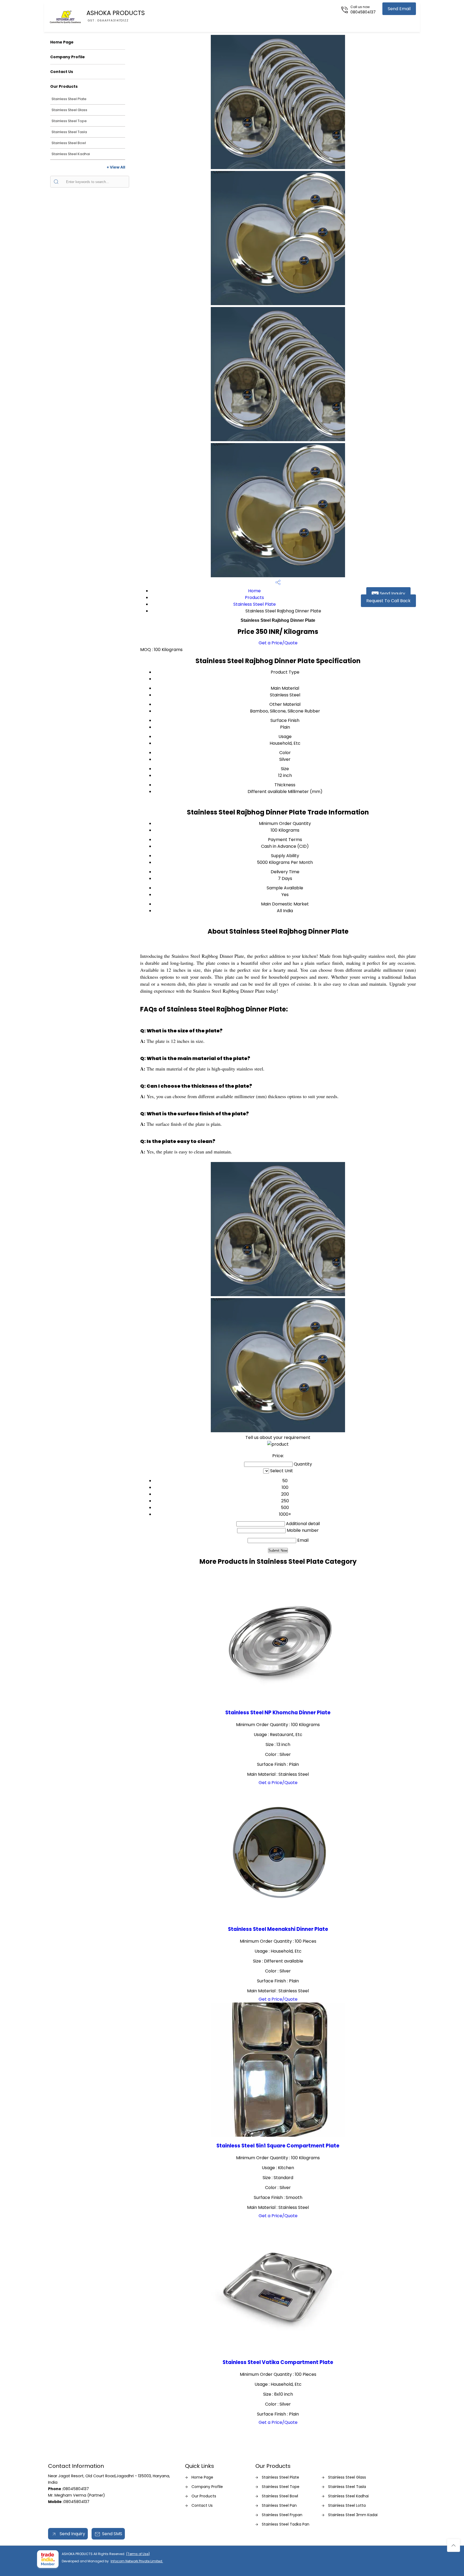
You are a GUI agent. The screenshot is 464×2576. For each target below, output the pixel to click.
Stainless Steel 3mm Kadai (353, 2515)
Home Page (62, 42)
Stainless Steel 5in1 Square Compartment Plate (278, 2146)
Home (254, 591)
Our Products (64, 86)
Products (254, 598)
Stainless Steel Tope (69, 121)
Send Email (399, 9)
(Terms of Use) (138, 2554)
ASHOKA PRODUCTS (116, 16)
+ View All (116, 167)
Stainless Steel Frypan (282, 2515)
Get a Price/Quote (278, 643)
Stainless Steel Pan (279, 2505)
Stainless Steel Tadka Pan (286, 2524)
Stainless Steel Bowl (69, 143)
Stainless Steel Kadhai (71, 154)
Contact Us (62, 72)
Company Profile (68, 57)
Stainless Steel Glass (69, 110)
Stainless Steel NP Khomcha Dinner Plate (278, 1713)
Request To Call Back (388, 601)
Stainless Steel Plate (69, 99)
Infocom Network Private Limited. (137, 2561)
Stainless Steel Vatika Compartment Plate (278, 2362)
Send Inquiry (392, 593)
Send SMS (112, 2534)
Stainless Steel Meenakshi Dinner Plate (278, 1929)
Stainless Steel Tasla (69, 132)
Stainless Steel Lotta (347, 2505)
